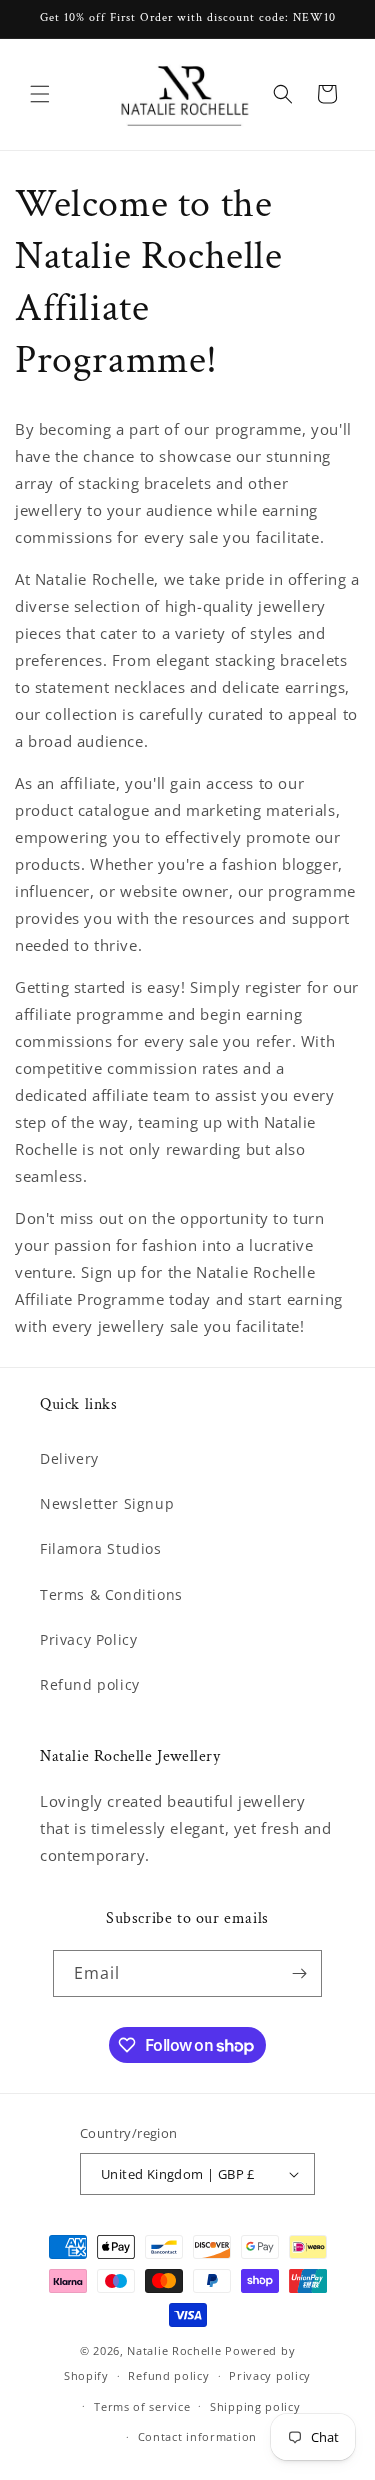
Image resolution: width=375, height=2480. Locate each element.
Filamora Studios (101, 1548)
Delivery (69, 1458)
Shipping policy (255, 2406)
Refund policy (90, 1684)
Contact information (197, 2436)
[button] (40, 94)
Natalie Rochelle (174, 2350)
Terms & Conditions (111, 1594)
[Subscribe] (299, 1973)
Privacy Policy (88, 1639)
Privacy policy (270, 2375)
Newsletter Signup (107, 1503)
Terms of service (142, 2406)
